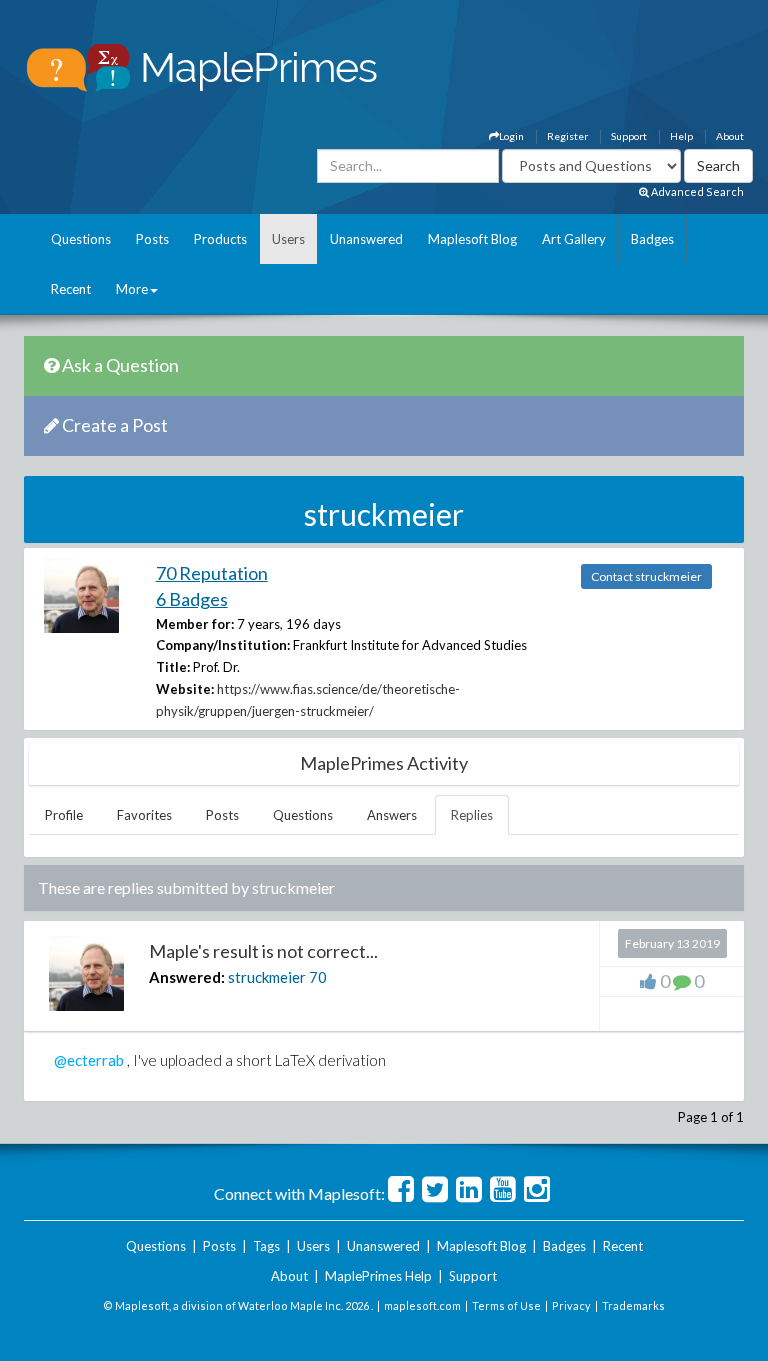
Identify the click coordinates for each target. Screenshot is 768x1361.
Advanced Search (696, 191)
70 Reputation (212, 573)
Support (629, 136)
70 (318, 977)
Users (288, 239)
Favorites (144, 815)
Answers (392, 815)
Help (681, 136)
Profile (64, 815)
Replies (472, 815)
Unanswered (366, 239)
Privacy (571, 1305)
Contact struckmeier (646, 576)
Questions (81, 239)
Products (220, 239)
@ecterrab (89, 1060)
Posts (152, 239)
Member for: (195, 624)
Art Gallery (574, 239)
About (730, 136)
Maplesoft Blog (472, 239)
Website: (185, 689)
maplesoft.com (422, 1305)
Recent (71, 289)
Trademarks (633, 1305)
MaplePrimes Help (378, 1276)
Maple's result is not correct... (263, 951)
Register (567, 136)
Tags (266, 1246)
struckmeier (267, 977)
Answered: (187, 977)
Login (511, 136)
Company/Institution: (223, 645)
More (132, 289)
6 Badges (192, 599)
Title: (173, 667)
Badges (652, 239)
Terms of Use (506, 1305)
